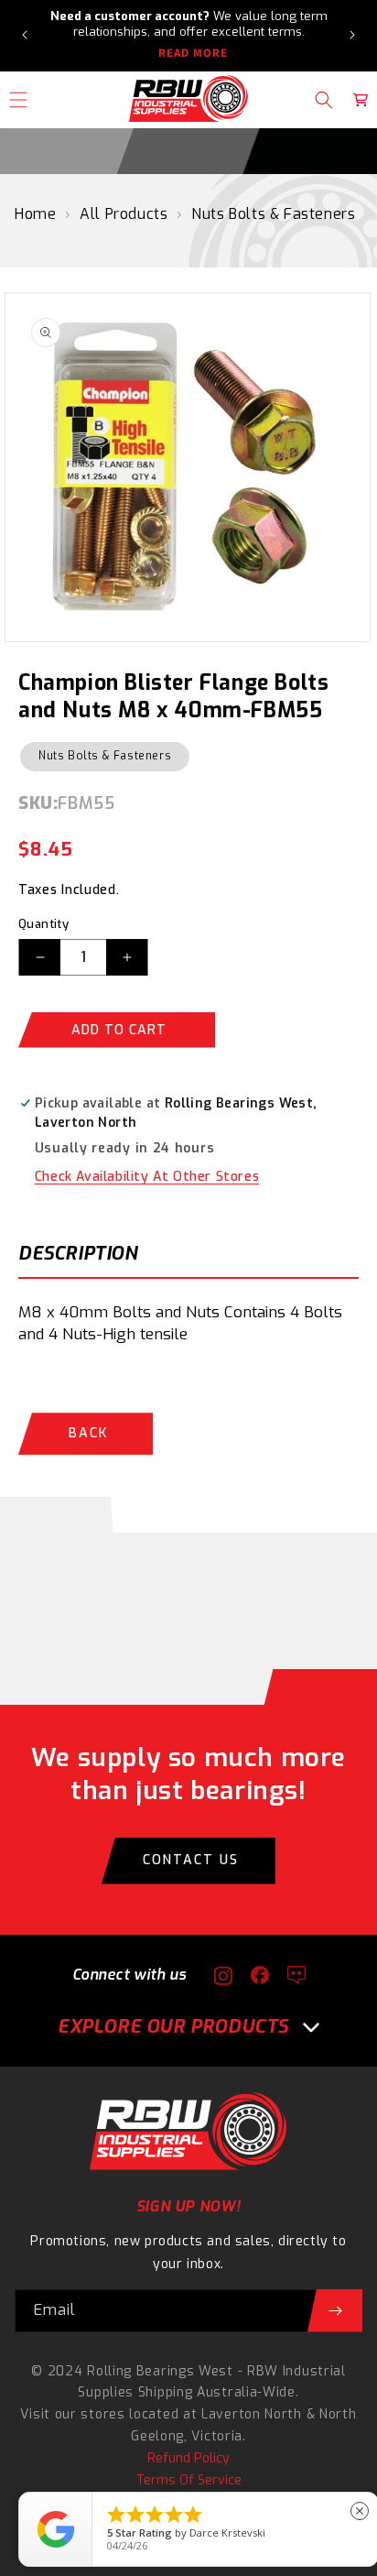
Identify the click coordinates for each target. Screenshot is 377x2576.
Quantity (43, 924)
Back (88, 1433)
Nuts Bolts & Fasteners (273, 214)
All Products (124, 214)
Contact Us (191, 1860)
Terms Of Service (189, 2480)
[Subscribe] (335, 2311)
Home (35, 214)
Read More (193, 53)
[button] (324, 100)
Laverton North (252, 2414)
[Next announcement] (352, 35)
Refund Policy (188, 2458)
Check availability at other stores (147, 1177)
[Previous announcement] (25, 35)
